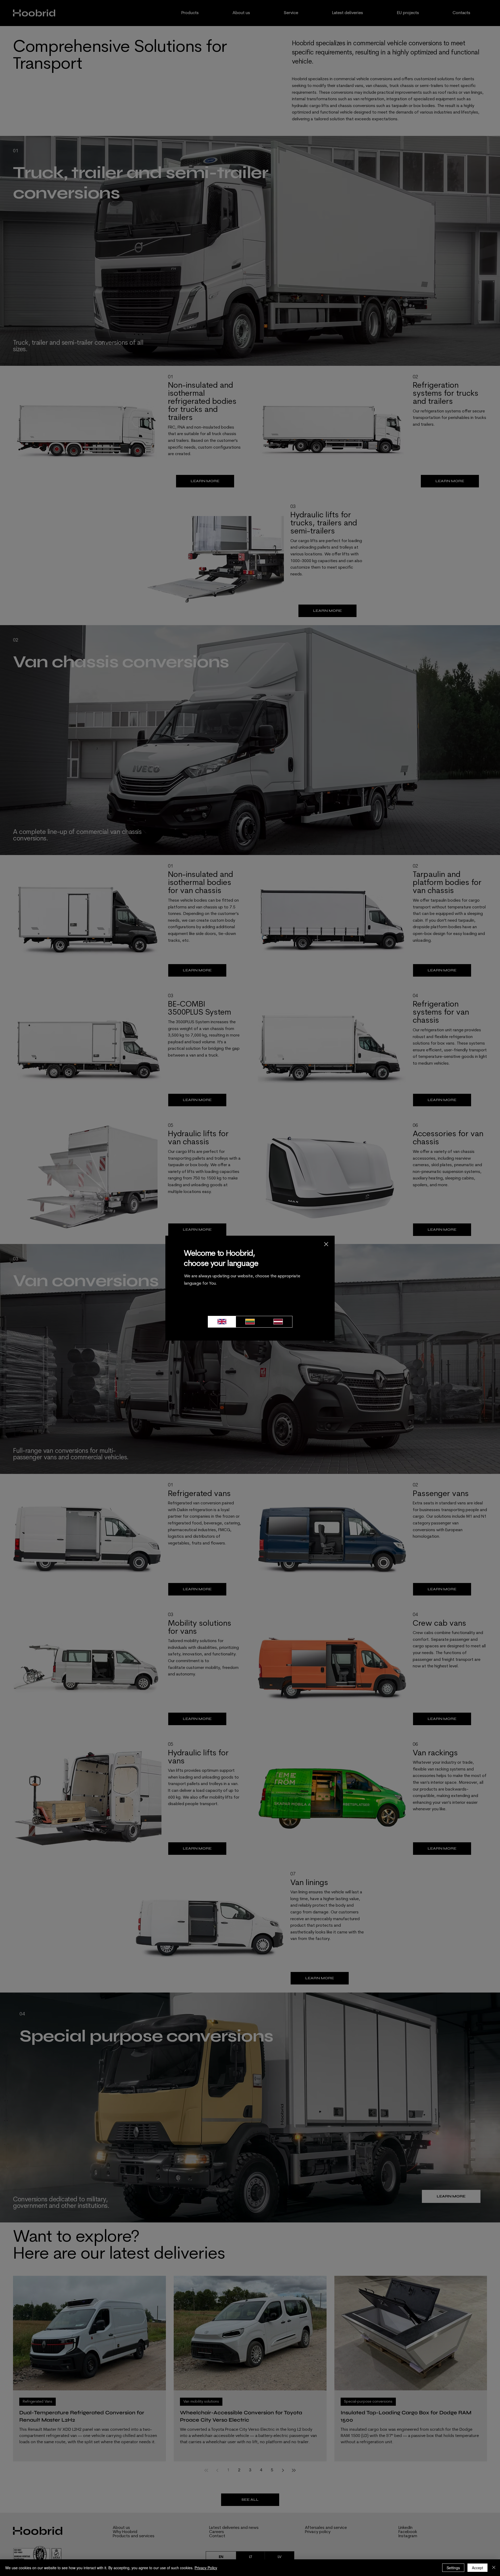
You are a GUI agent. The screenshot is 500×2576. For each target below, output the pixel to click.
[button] (326, 1244)
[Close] (494, 2568)
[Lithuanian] (250, 1322)
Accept (477, 2568)
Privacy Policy (206, 2568)
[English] (222, 1322)
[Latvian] (278, 1322)
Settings (453, 2568)
